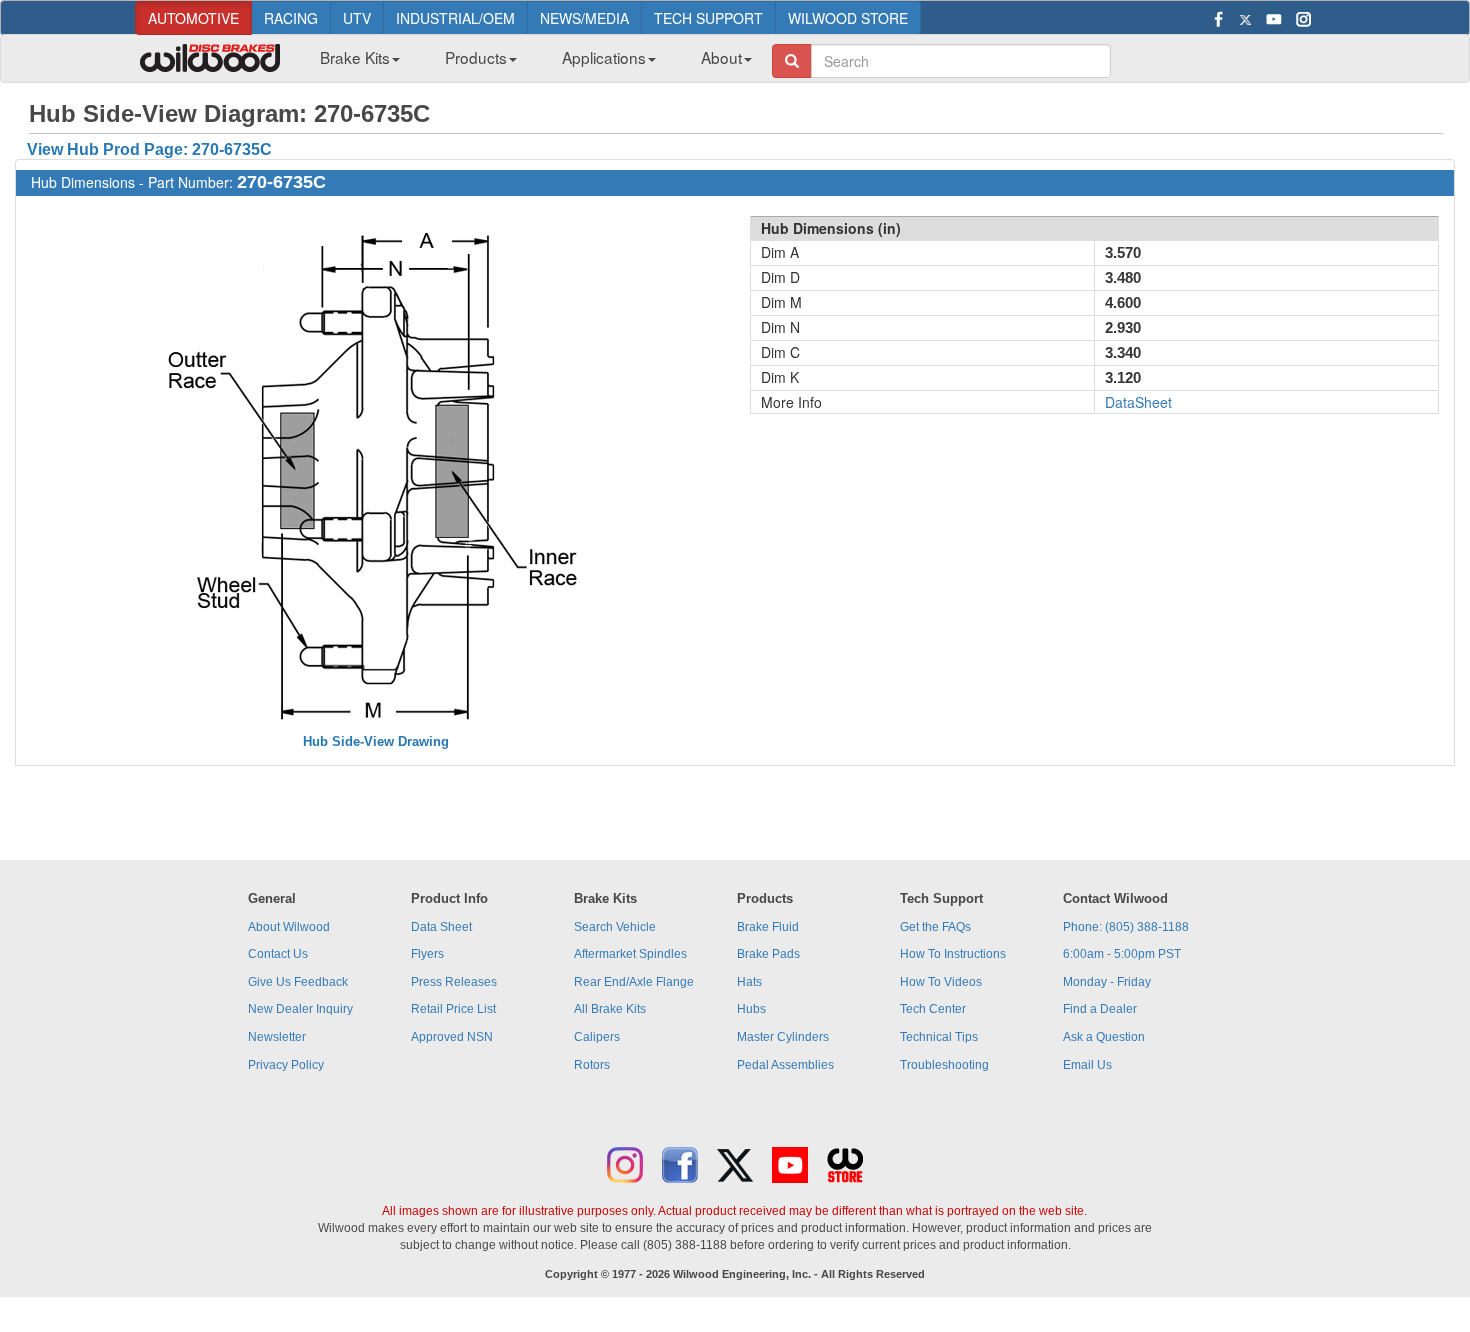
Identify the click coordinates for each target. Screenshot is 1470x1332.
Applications (604, 57)
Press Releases (454, 982)
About (721, 57)
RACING (291, 18)
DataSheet (1138, 402)
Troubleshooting (944, 1065)
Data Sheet (441, 927)
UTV (357, 18)
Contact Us (278, 954)
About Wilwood (289, 927)
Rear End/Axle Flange (634, 982)
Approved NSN (452, 1037)
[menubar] (528, 63)
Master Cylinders (783, 1037)
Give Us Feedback (298, 982)
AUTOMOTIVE (193, 18)
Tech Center (933, 1009)
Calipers (597, 1037)
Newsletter (277, 1037)
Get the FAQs (935, 927)
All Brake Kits (610, 1009)
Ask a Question (1104, 1037)
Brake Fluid (768, 927)
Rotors (592, 1065)
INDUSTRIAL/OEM (455, 18)
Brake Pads (768, 954)
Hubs (751, 1009)
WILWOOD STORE (848, 18)
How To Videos (941, 982)
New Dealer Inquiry (300, 1009)
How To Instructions (953, 954)
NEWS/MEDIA (584, 18)
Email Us (1087, 1065)
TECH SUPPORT (708, 18)
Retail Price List (453, 1009)
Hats (749, 982)
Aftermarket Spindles (630, 954)
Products (476, 57)
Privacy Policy (286, 1065)
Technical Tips (939, 1037)
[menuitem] (352, 63)
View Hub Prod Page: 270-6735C (149, 149)
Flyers (427, 954)
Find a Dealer (1100, 1009)
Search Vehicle (615, 927)
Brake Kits (355, 57)
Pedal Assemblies (785, 1065)
